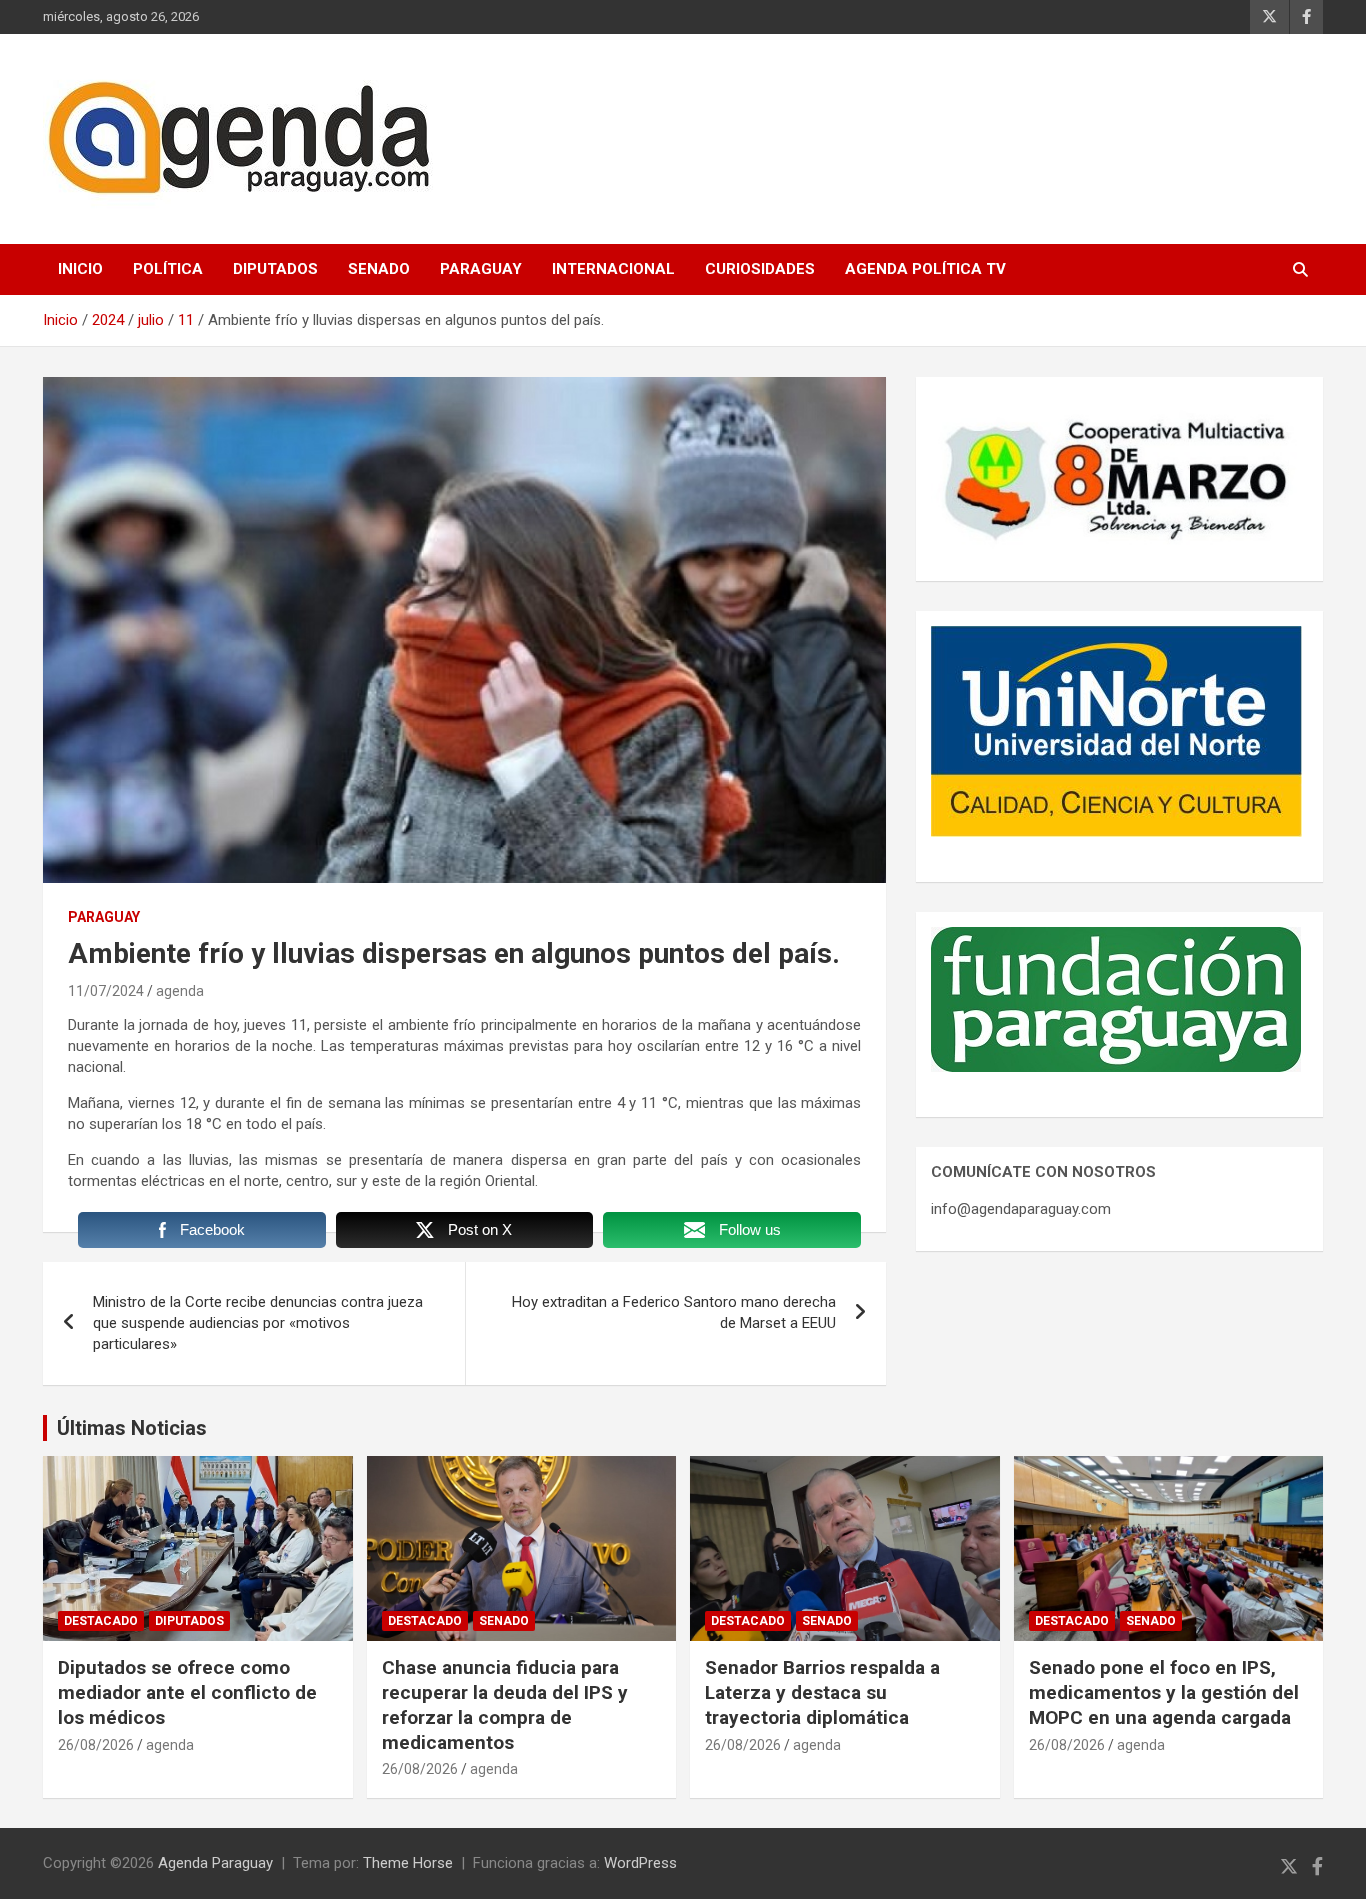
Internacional (613, 269)
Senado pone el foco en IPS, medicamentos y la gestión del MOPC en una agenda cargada (1164, 1692)
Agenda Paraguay (215, 1863)
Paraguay (481, 269)
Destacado (101, 1621)
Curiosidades (760, 269)
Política (168, 269)
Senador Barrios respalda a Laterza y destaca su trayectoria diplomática (822, 1692)
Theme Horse (408, 1863)
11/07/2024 (106, 991)
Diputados (275, 269)
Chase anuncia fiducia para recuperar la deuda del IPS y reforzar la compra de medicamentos (505, 1704)
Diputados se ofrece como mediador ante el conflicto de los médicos (187, 1692)
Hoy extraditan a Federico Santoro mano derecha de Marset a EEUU (674, 1312)
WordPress (640, 1863)
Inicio (80, 269)
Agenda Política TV (925, 269)
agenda (180, 991)
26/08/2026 (96, 1745)
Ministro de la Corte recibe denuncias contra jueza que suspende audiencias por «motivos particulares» (258, 1323)
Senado (379, 269)
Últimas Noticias (132, 1428)
